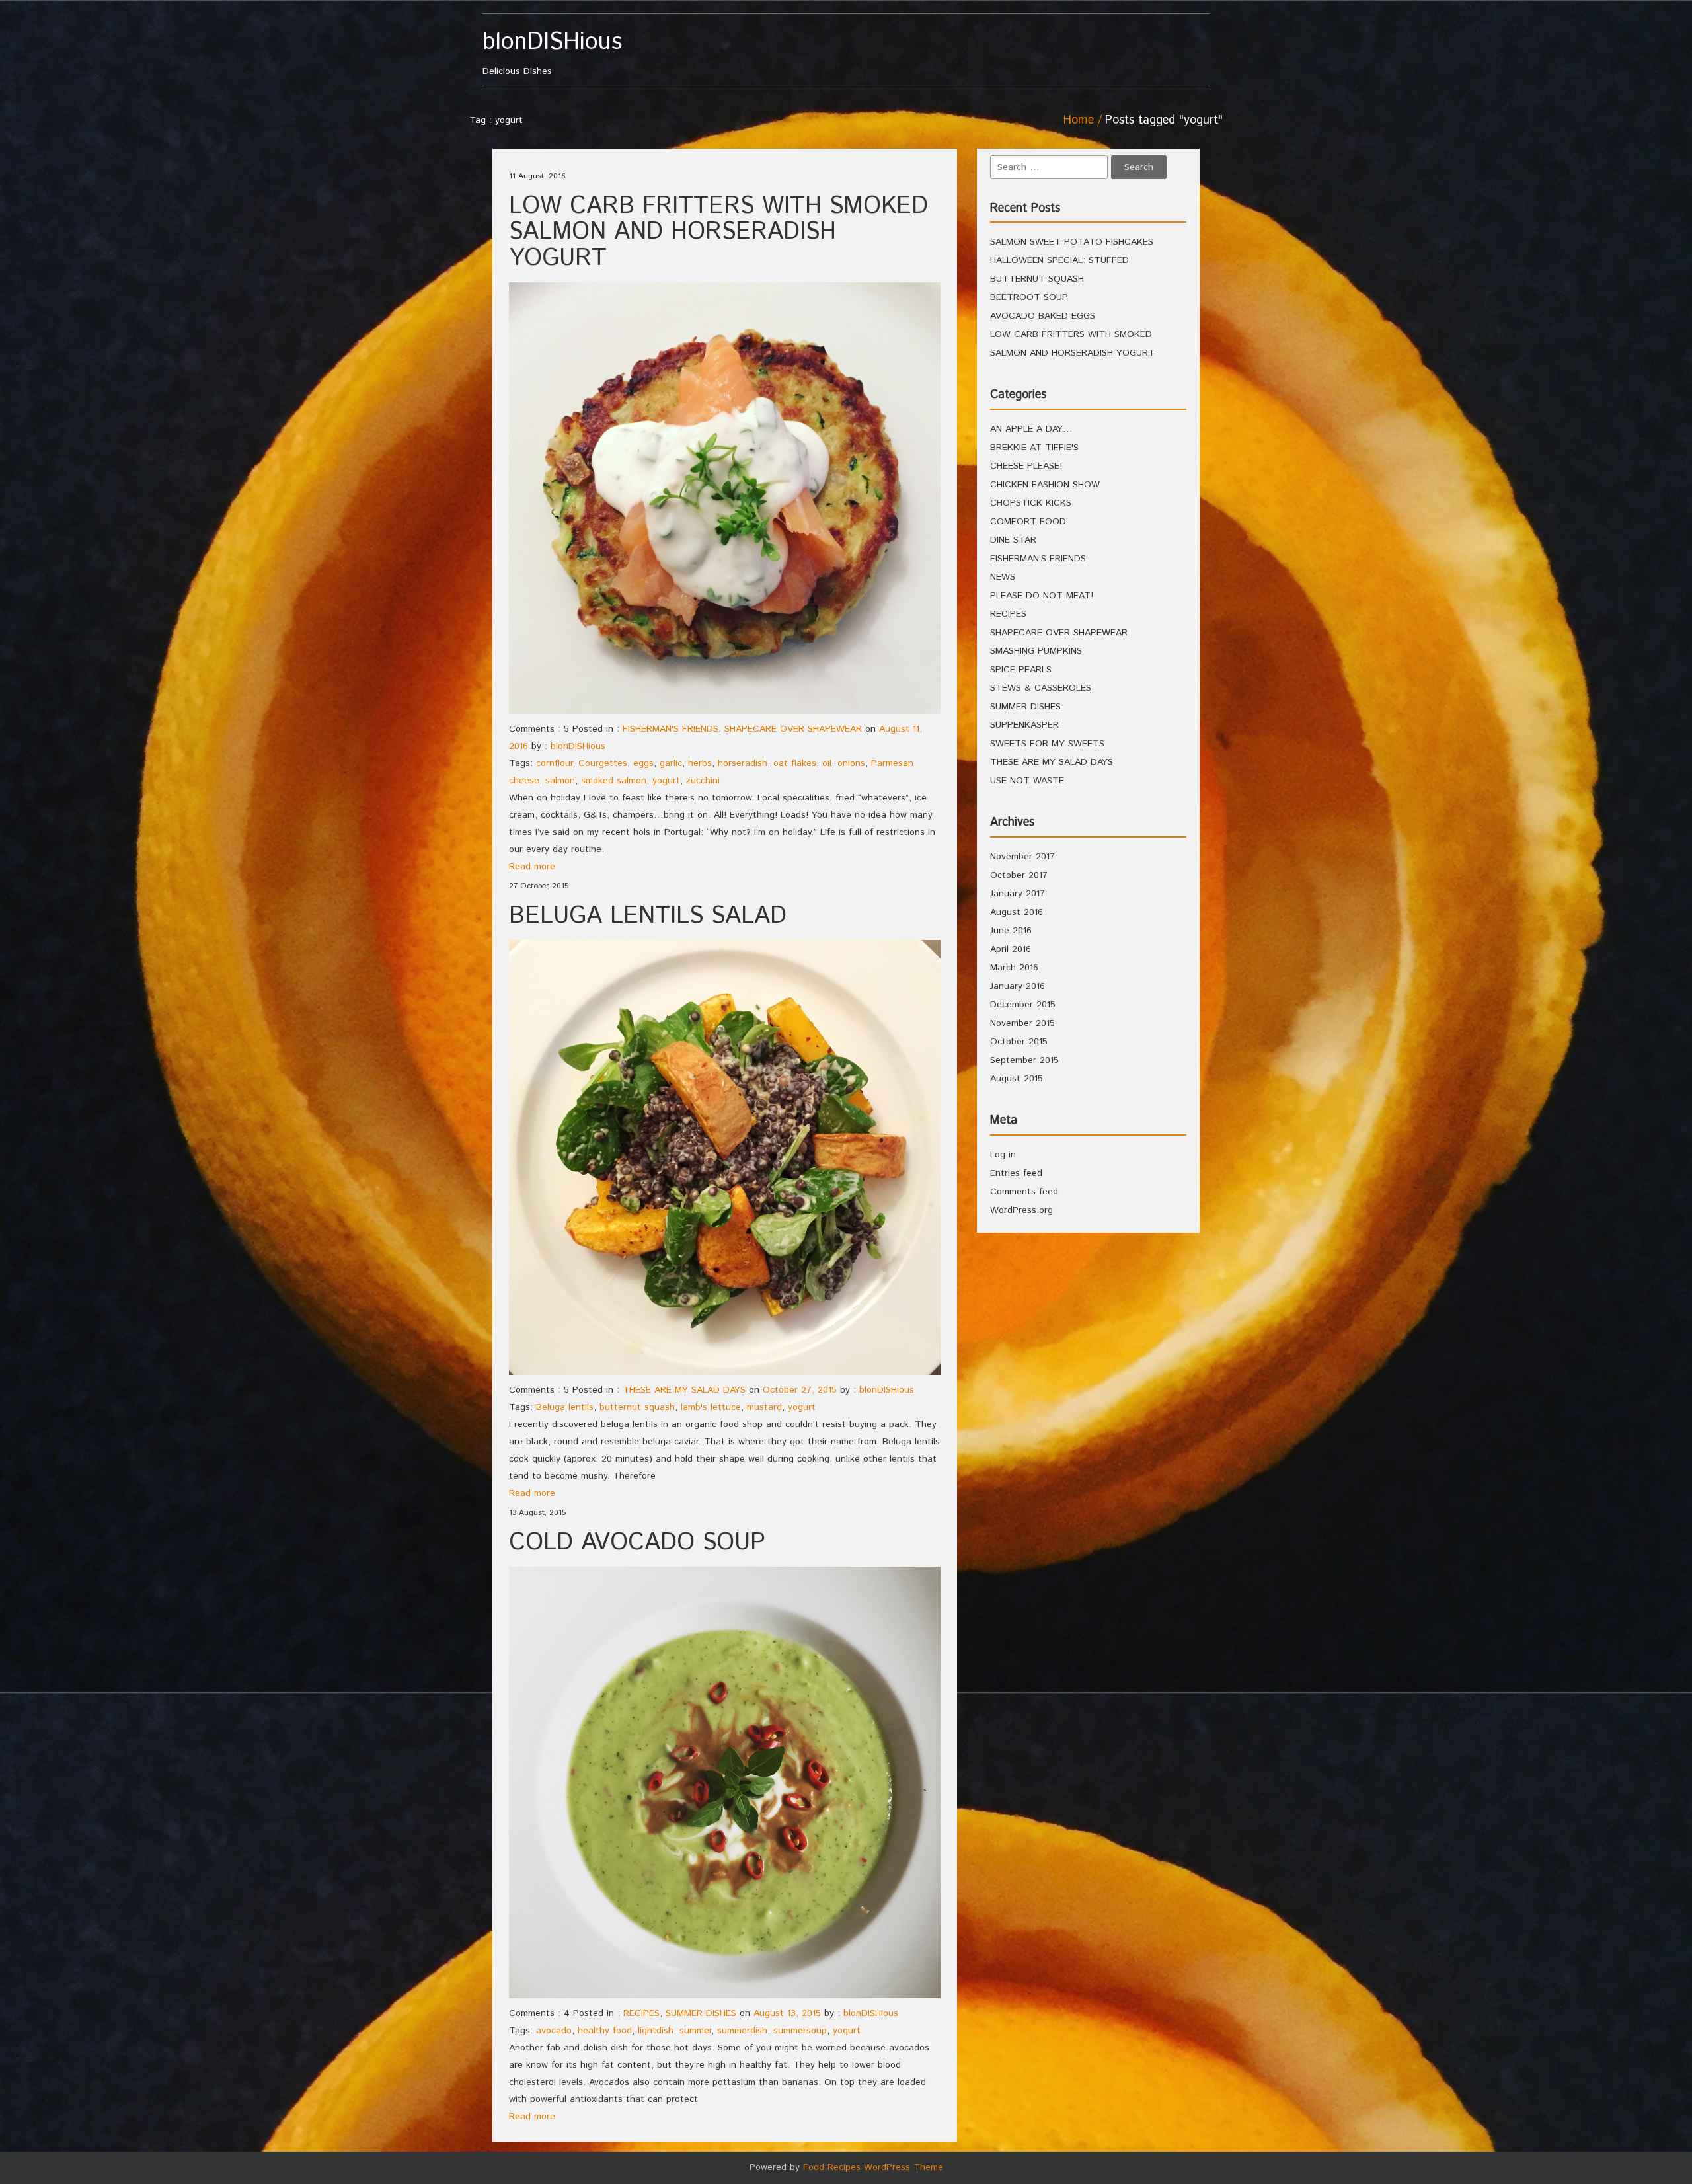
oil (827, 763)
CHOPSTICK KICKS (1031, 503)
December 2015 (1023, 1005)
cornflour (554, 763)
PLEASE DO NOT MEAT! (1042, 596)
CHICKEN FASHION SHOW (1045, 485)
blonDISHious (578, 746)
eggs (643, 763)
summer (695, 2031)
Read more (532, 867)
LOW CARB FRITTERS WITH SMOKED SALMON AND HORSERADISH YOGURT (718, 232)
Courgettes (603, 763)
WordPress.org (1021, 1210)
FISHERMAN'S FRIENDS (671, 729)
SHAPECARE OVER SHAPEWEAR (793, 729)
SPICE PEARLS (1021, 670)
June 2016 (1011, 931)
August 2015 (1017, 1079)
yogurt (666, 781)
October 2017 (1019, 875)
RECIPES (641, 2013)
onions (851, 763)
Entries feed (1016, 1173)
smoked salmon (614, 781)
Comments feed (1024, 1192)
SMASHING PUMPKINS (1036, 651)
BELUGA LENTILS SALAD (648, 916)
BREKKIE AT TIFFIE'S (1034, 448)
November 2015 (1022, 1023)
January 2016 (1018, 986)
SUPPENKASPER (1024, 725)
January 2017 (1018, 894)
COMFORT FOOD (1028, 522)
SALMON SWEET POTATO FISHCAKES (1072, 242)
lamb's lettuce (711, 1407)
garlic (671, 763)
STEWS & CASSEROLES (1041, 688)
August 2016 (1017, 912)
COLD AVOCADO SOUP (637, 1543)
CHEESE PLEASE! (1026, 466)
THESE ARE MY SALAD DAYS (684, 1390)
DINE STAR (1013, 540)
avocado (554, 2031)
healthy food (605, 2031)
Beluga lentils (565, 1407)
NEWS (1003, 577)
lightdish (656, 2031)
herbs (700, 763)
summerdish (742, 2031)
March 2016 (1014, 968)
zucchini (703, 781)
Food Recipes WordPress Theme (873, 2167)
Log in (1003, 1155)
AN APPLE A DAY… (1031, 429)
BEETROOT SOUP (1029, 297)
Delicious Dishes (552, 54)
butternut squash (637, 1407)
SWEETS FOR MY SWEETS (1047, 744)
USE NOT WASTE (1027, 781)
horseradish (743, 763)
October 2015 (1019, 1042)
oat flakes (795, 763)
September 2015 (1024, 1060)
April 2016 (1011, 949)
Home (1079, 120)
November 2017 (1022, 857)
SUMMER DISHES (701, 2013)
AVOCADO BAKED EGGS (1043, 316)
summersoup (800, 2031)
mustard (764, 1407)
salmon (560, 781)
